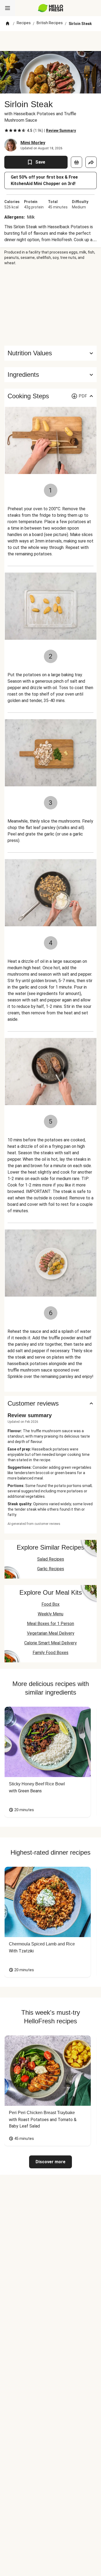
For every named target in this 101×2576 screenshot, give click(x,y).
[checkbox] (6, 131)
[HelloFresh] (50, 8)
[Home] (8, 24)
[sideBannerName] (51, 306)
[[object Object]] (76, 162)
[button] (50, 375)
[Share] (91, 162)
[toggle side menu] (8, 8)
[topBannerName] (51, 41)
